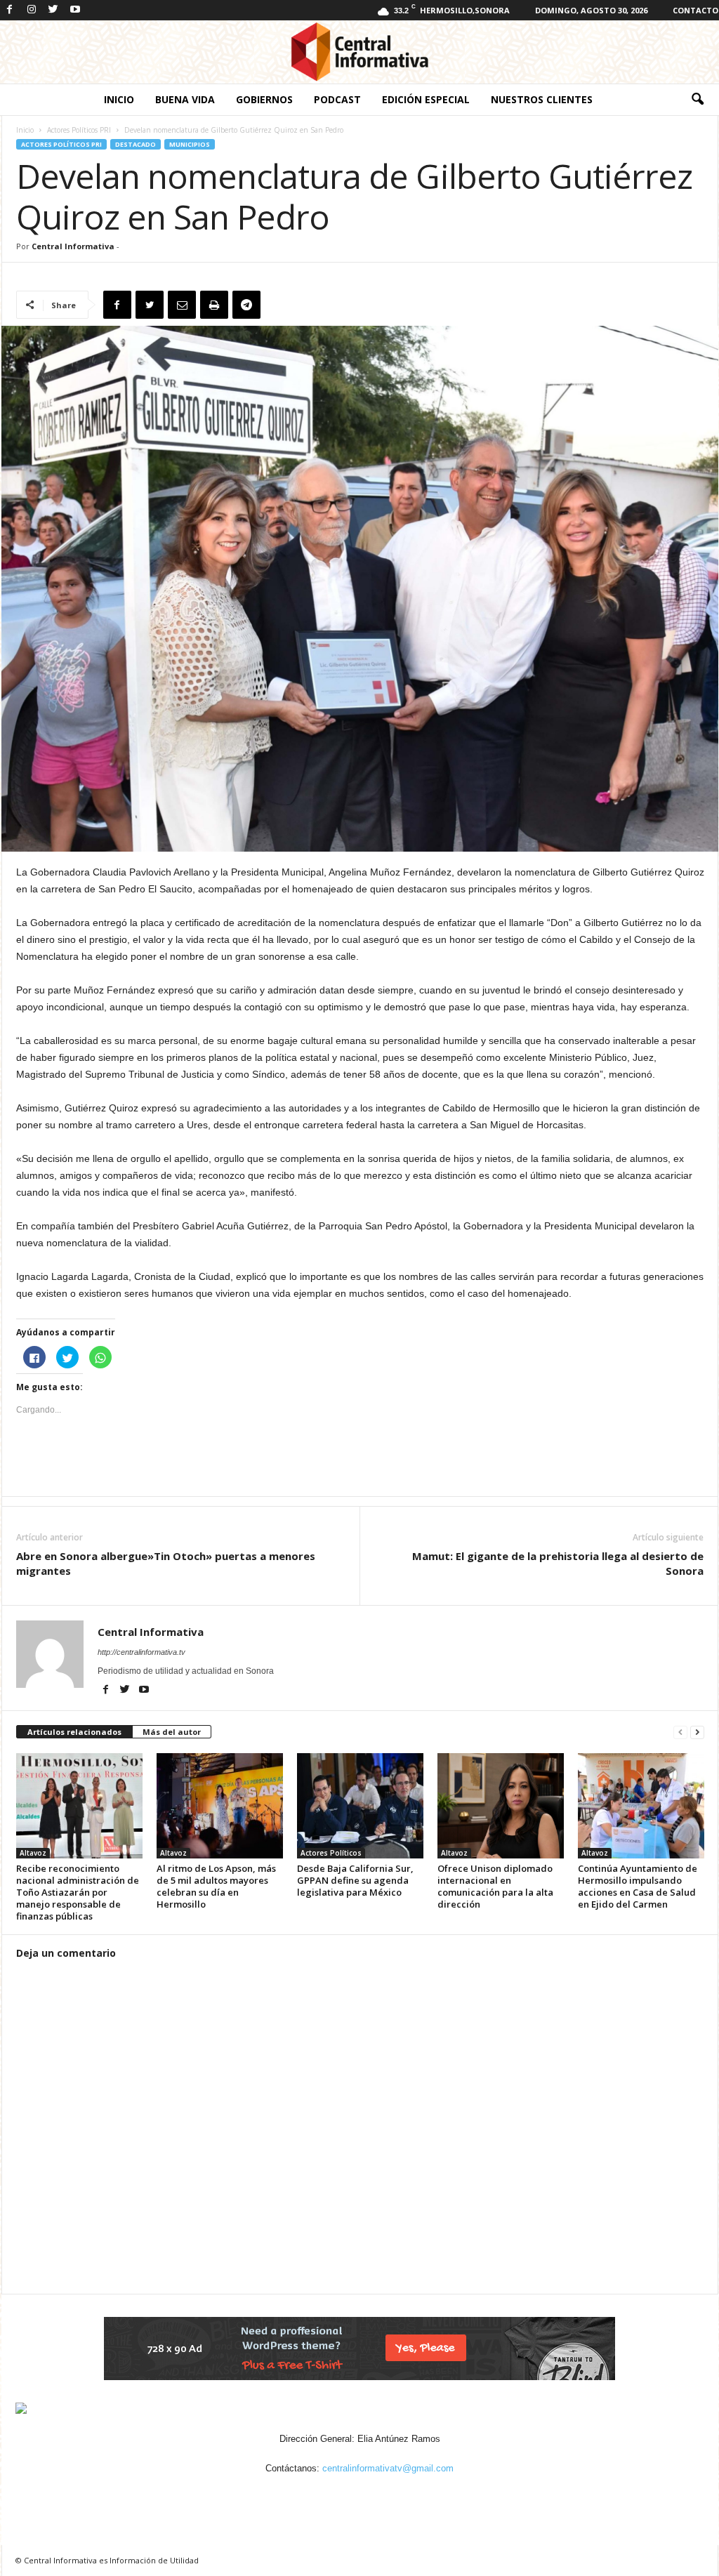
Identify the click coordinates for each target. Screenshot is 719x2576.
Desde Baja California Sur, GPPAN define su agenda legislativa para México (355, 1880)
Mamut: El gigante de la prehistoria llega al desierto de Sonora (558, 1563)
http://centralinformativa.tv (141, 1652)
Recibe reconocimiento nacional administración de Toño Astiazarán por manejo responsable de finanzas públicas (78, 1892)
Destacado (136, 144)
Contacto (695, 10)
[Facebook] (10, 10)
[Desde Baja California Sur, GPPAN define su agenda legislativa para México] (360, 1806)
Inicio (119, 99)
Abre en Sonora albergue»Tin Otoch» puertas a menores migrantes (166, 1563)
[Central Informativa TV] (359, 52)
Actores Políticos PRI (79, 130)
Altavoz (33, 1853)
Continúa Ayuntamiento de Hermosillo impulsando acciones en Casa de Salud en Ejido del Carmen (638, 1886)
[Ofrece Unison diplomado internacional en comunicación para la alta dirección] (501, 1806)
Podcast (337, 99)
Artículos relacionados (74, 1732)
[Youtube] (75, 10)
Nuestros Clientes (542, 99)
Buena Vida (185, 99)
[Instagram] (32, 10)
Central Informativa (73, 246)
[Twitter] (53, 10)
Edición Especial (426, 99)
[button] (697, 100)
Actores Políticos (331, 1853)
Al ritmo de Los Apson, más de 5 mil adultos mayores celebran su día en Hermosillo (216, 1886)
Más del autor (172, 1732)
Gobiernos (264, 99)
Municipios (190, 144)
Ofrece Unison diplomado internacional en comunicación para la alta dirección (495, 1886)
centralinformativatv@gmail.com (388, 2468)
